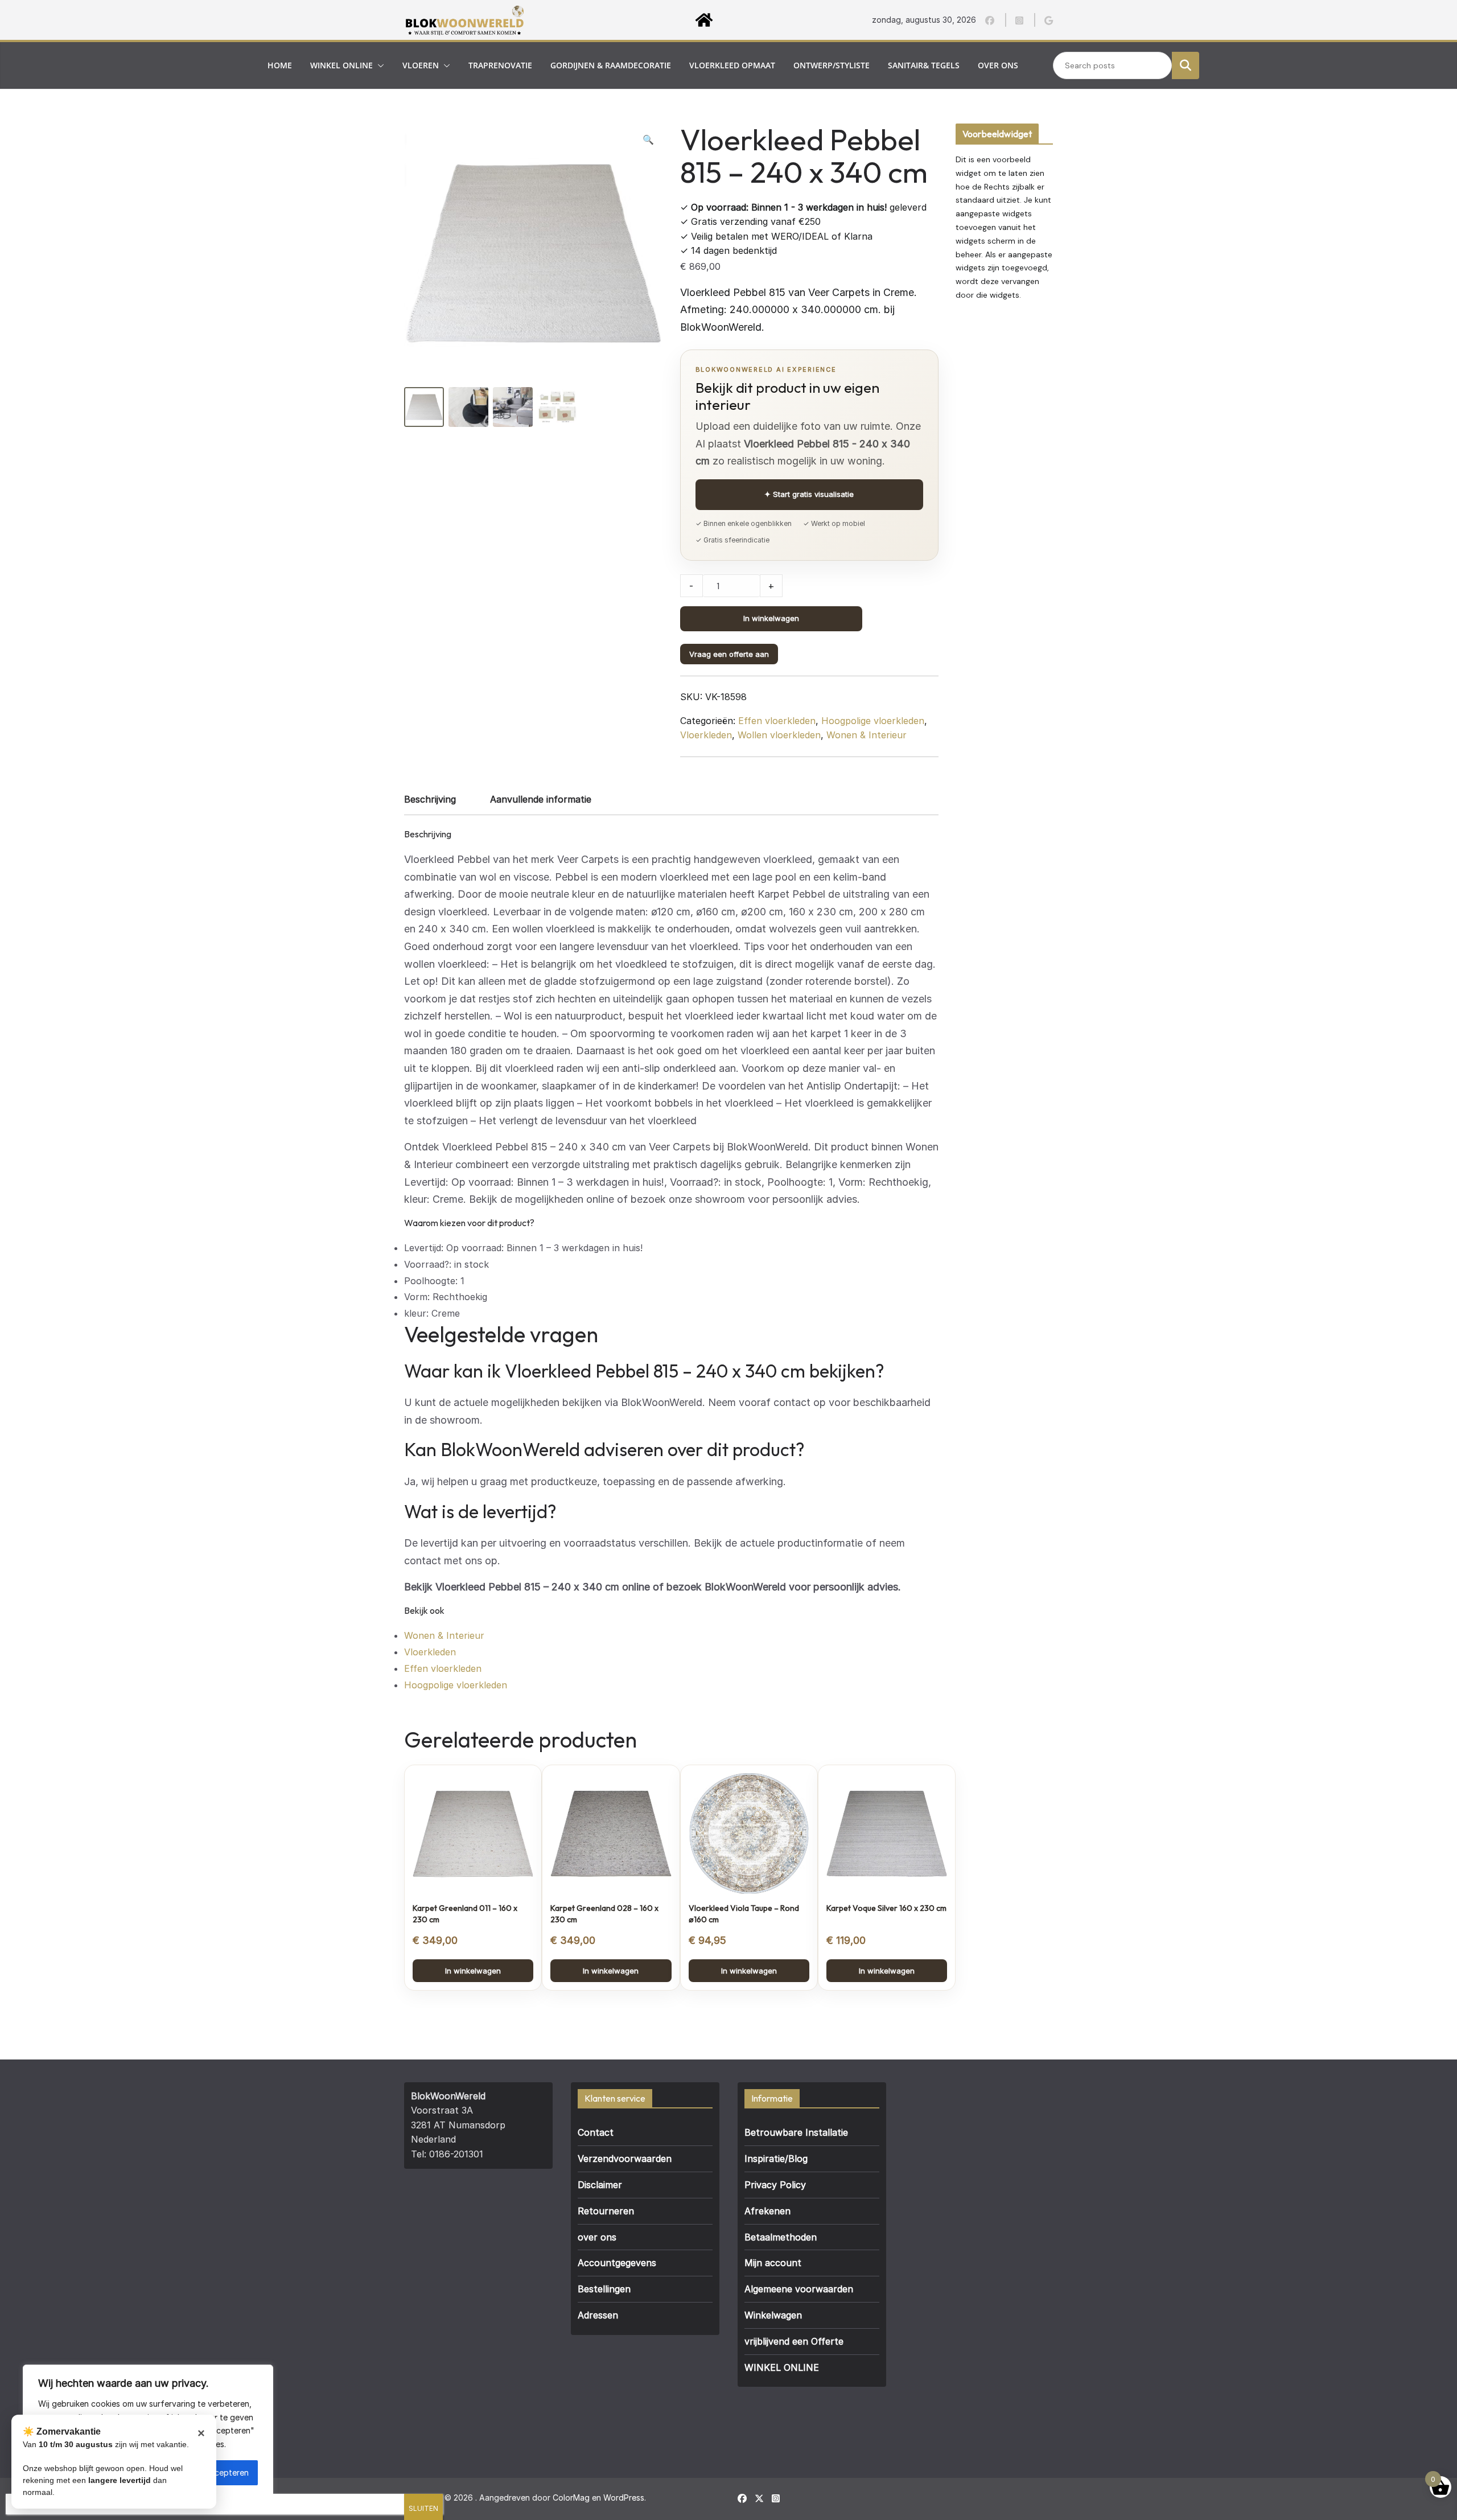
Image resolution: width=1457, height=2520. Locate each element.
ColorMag (571, 2498)
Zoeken (1186, 65)
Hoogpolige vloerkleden (873, 721)
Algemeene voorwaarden (799, 2289)
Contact (596, 2132)
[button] (378, 65)
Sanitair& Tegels (924, 65)
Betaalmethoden (781, 2237)
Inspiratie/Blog (776, 2159)
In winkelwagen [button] (473, 1971)
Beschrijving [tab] (430, 799)
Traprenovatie (500, 65)
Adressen (598, 2315)
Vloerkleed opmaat (732, 65)
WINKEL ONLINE (782, 2367)
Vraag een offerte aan (729, 654)
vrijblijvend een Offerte (794, 2341)
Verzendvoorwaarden (625, 2159)
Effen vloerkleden (777, 721)
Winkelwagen (773, 2315)
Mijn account (773, 2263)
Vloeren (421, 65)
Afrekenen (767, 2211)
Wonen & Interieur (867, 735)
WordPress (624, 2498)
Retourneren (606, 2211)
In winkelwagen (771, 618)
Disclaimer (600, 2185)
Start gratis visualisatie (809, 494)
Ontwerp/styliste (832, 65)
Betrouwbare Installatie (796, 2132)
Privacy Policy (775, 2185)
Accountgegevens (617, 2263)
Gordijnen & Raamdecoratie (611, 65)
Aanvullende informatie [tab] (541, 799)
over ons (998, 65)
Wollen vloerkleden (779, 735)
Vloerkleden (706, 735)
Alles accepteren (217, 2472)
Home (280, 65)
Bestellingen (604, 2289)
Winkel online (341, 65)
